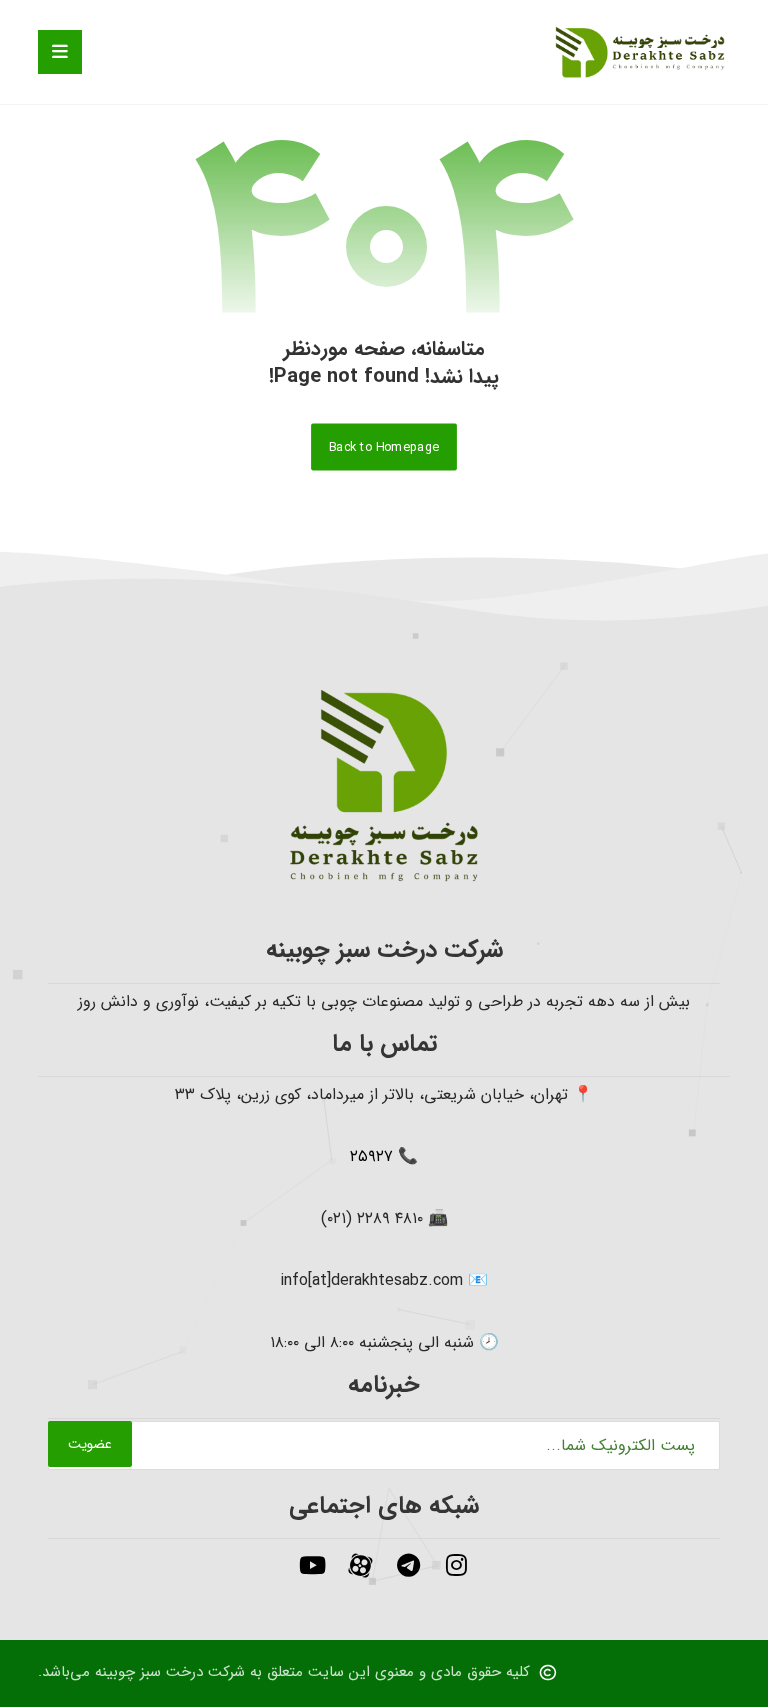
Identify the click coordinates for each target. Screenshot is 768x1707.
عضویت (90, 1444)
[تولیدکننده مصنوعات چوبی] (640, 52)
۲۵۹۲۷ (371, 1156)
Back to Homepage (384, 447)
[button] (60, 52)
